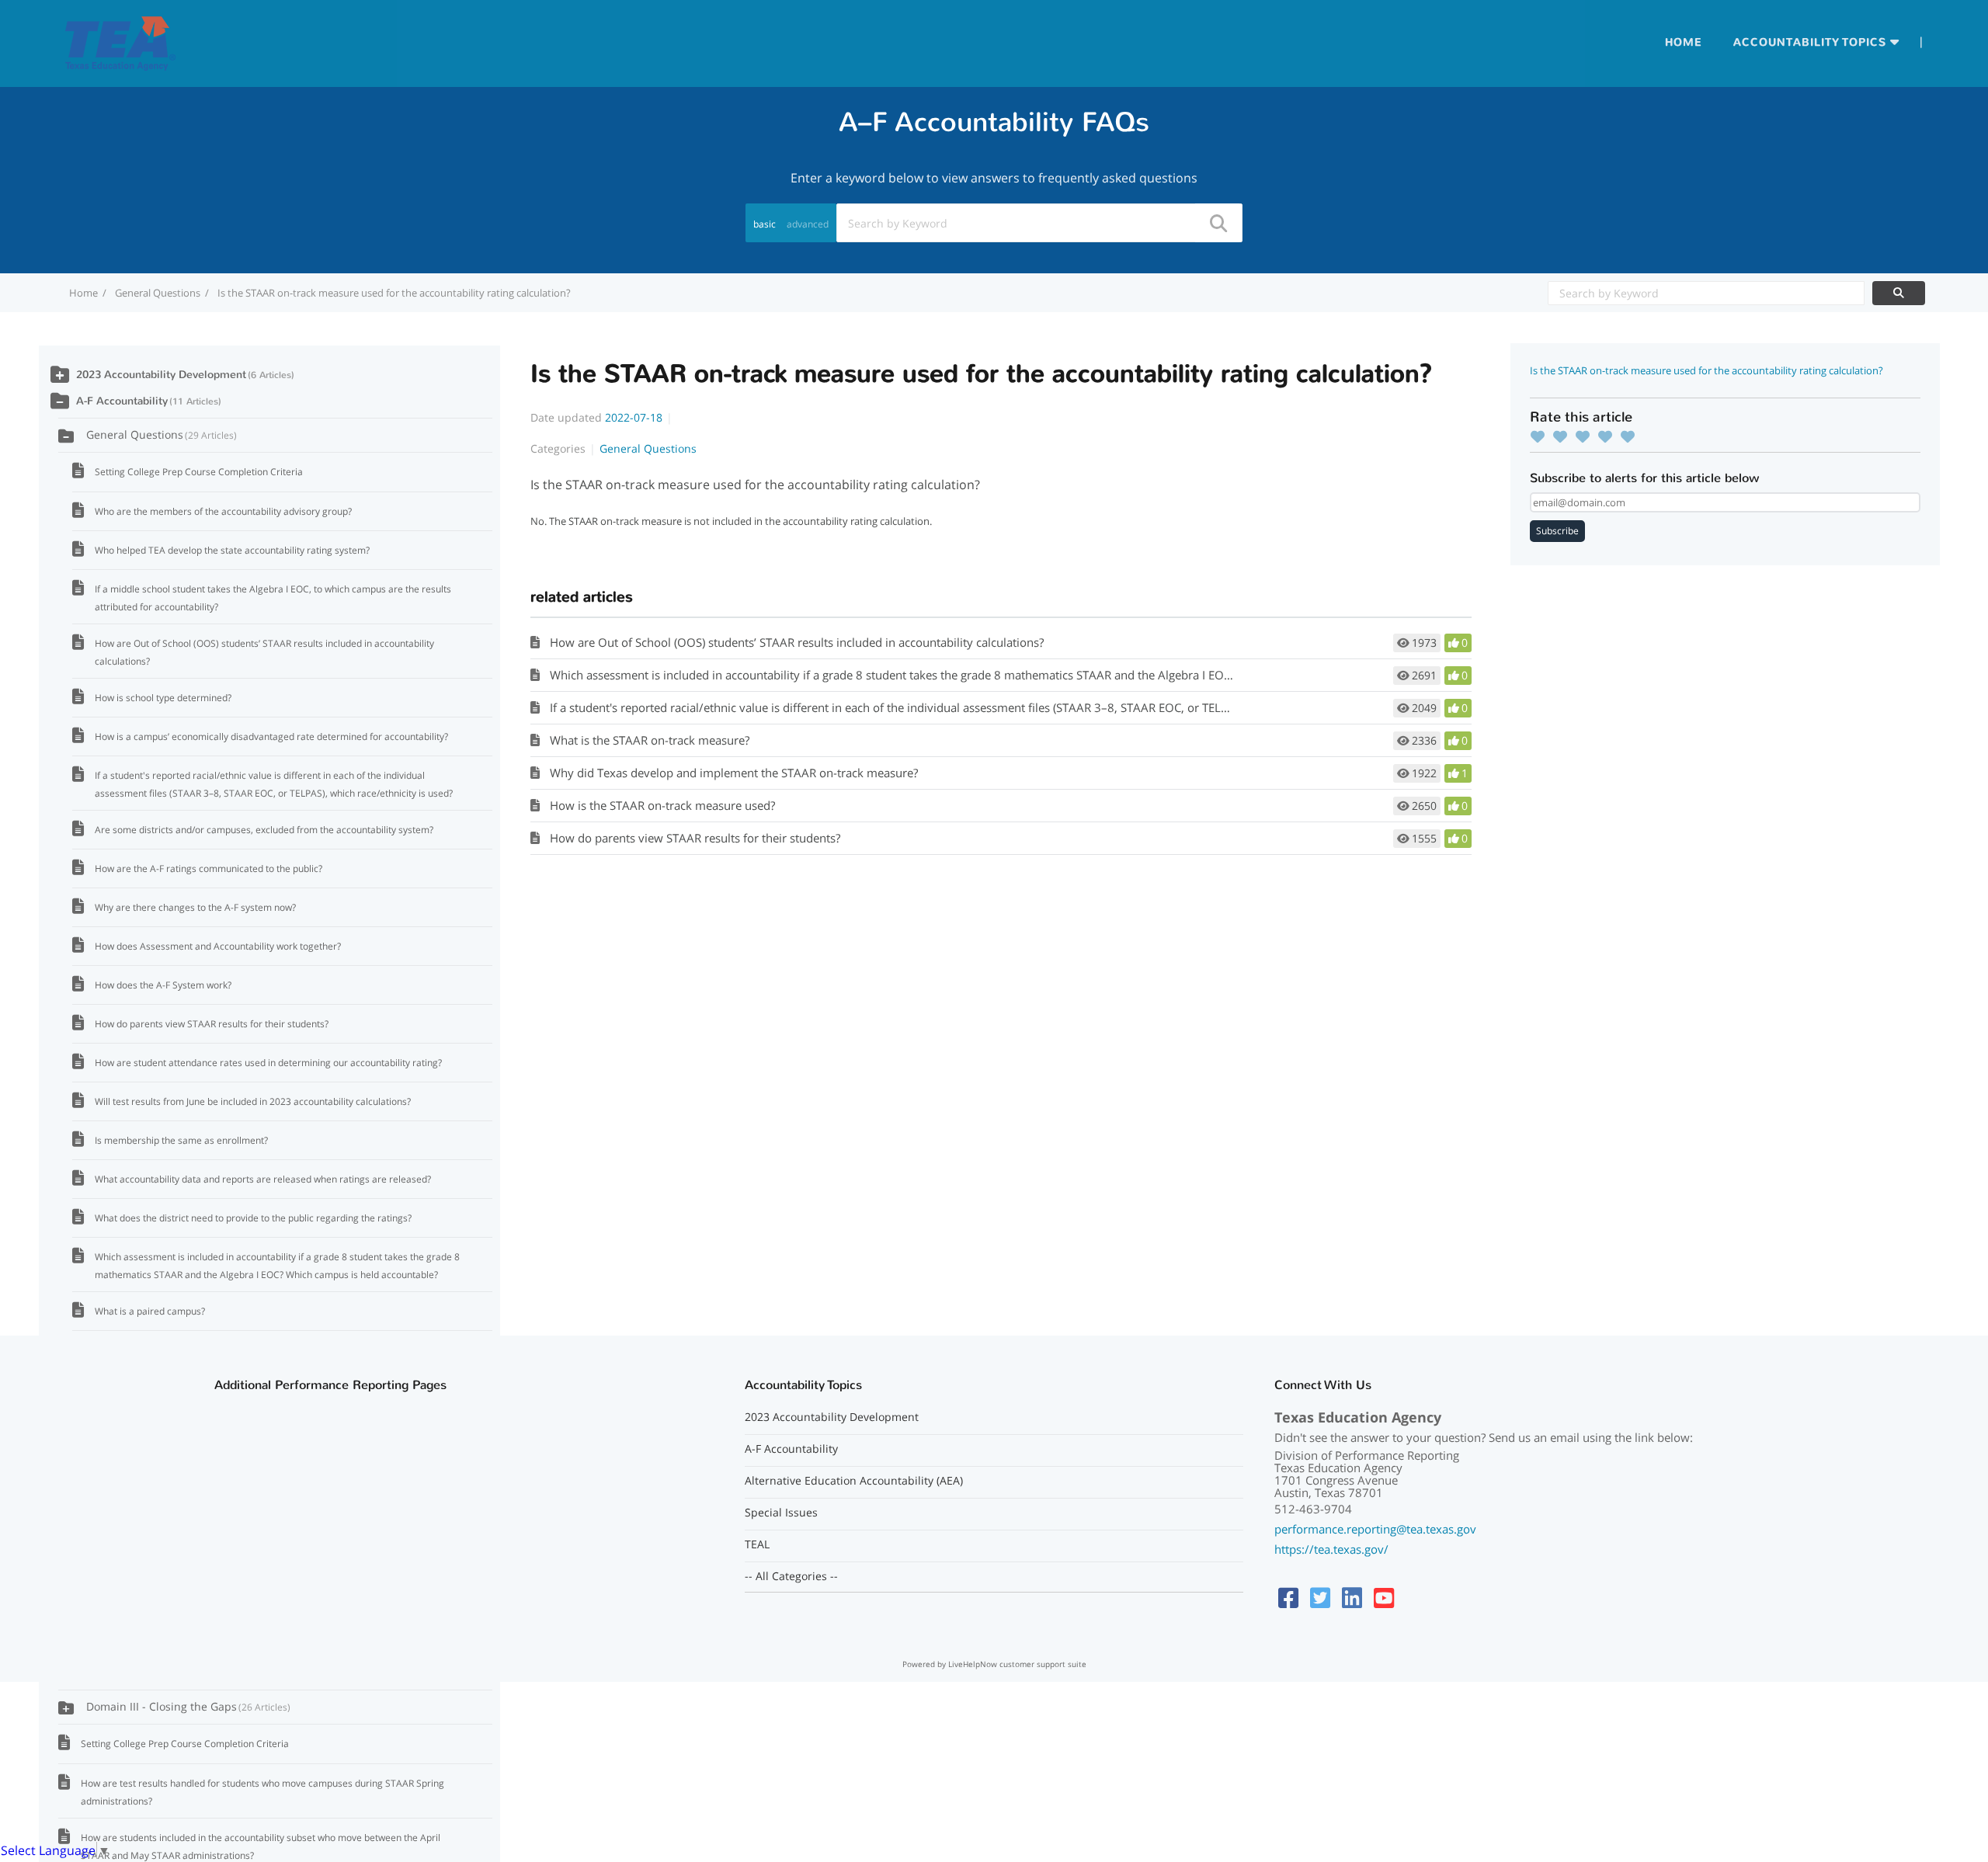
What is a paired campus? (150, 1311)
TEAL (757, 1544)
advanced (808, 224)
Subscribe (1557, 531)
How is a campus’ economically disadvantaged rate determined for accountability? (271, 736)
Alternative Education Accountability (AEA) (854, 1481)
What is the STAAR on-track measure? (650, 740)
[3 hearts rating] (1587, 436)
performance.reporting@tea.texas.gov (1375, 1529)
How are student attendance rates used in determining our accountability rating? (268, 1063)
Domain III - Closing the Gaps (187, 1706)
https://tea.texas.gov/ (1331, 1549)
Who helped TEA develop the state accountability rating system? (232, 550)
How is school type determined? (163, 698)
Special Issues (781, 1513)
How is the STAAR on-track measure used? (662, 805)
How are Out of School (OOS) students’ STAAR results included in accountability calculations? (797, 642)
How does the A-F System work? (163, 985)
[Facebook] (1288, 1598)
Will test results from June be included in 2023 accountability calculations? (253, 1101)
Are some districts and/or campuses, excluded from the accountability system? (264, 830)
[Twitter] (1320, 1598)
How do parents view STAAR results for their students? (695, 838)
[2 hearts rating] (1564, 436)
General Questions (158, 293)
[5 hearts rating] (1632, 436)
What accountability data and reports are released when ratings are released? (263, 1179)
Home (1684, 42)
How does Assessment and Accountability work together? (218, 946)
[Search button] (1218, 223)
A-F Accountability (122, 401)
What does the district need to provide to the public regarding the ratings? (253, 1218)
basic (765, 224)
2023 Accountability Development (161, 375)
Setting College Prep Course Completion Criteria (199, 472)
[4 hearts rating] (1609, 436)
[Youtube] (1384, 1598)
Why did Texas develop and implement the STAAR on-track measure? (734, 773)
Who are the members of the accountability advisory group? (223, 511)
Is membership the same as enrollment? (181, 1140)
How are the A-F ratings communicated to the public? (209, 868)
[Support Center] (120, 42)
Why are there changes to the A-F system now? (195, 907)
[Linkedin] (1352, 1598)
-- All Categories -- (791, 1576)
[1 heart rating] (1541, 436)
